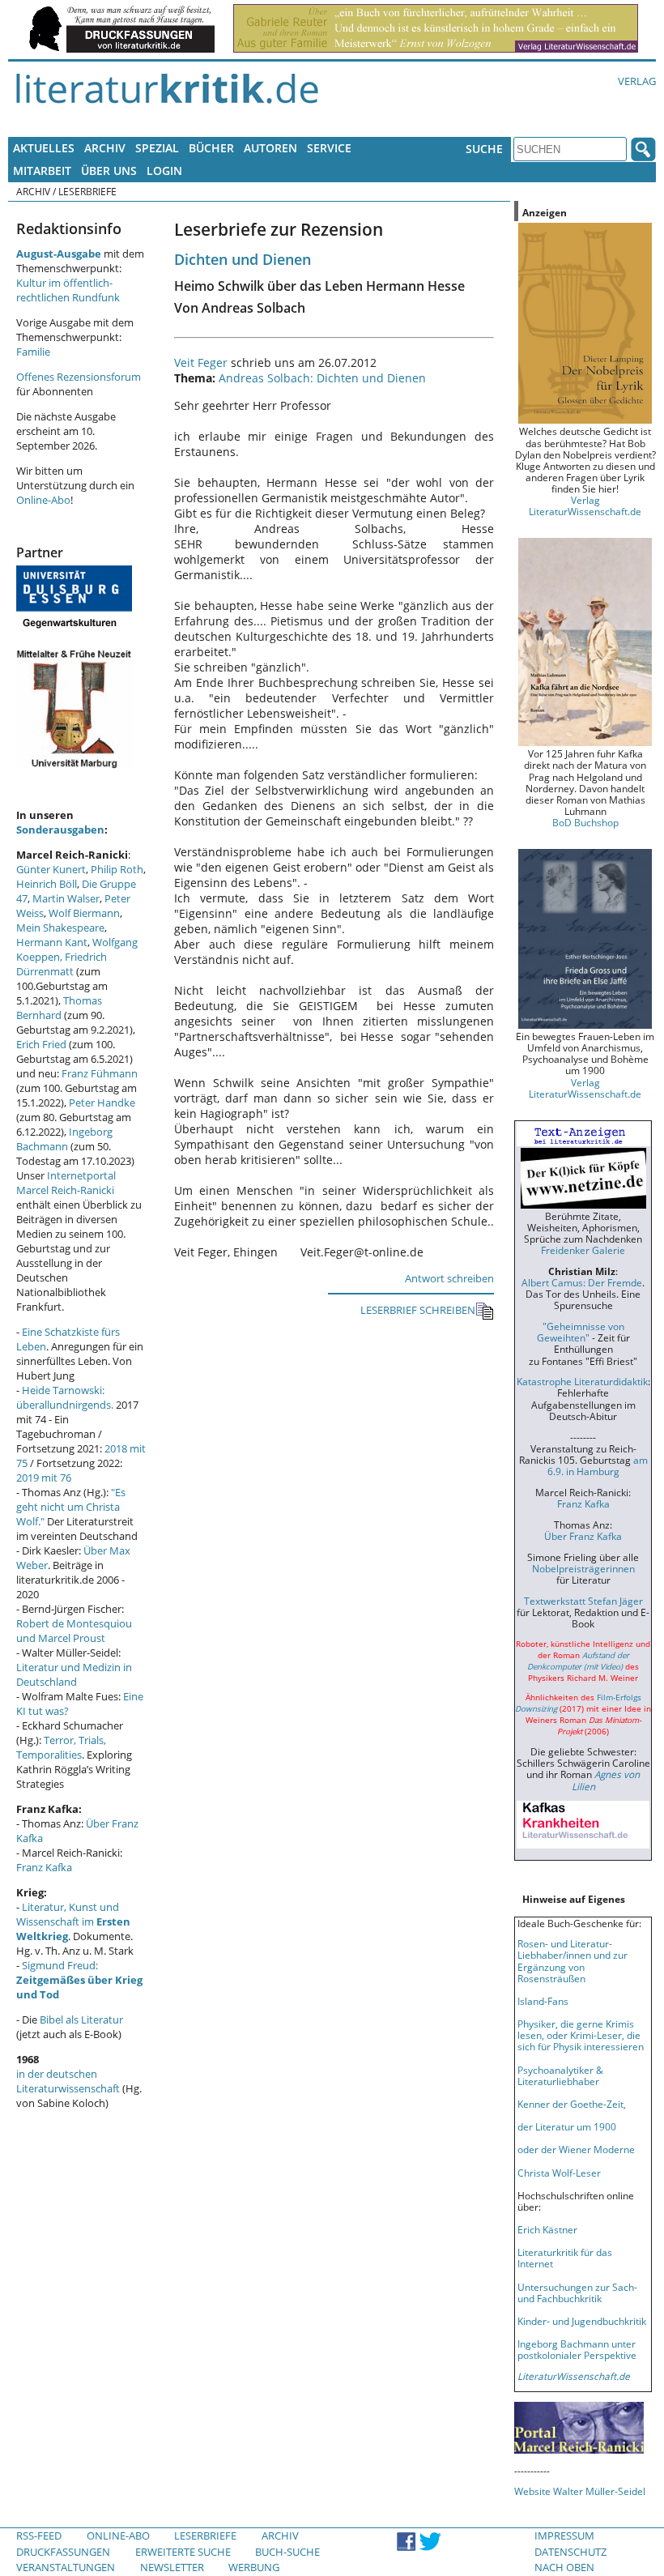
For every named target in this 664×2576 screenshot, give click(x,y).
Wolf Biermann (84, 913)
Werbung (254, 2567)
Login (164, 171)
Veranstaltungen (66, 2567)
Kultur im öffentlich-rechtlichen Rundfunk (68, 290)
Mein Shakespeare (60, 928)
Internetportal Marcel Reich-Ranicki (66, 1183)
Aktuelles (44, 148)
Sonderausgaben (60, 830)
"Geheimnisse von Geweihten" (581, 1332)
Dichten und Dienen (243, 259)
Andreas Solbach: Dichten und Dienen (322, 378)
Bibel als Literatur (81, 2019)
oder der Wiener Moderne (576, 2149)
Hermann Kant (52, 942)
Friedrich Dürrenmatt (62, 964)
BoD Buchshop (585, 822)
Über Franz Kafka (583, 1536)
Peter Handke (102, 1102)
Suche (484, 149)
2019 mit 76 (44, 1478)
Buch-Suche (287, 2552)
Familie (33, 352)
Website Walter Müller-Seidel (580, 2491)
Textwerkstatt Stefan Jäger (583, 1601)
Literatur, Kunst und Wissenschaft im (73, 1921)
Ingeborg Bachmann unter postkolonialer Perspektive (577, 2349)
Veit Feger (201, 363)
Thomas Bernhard (59, 1008)
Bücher (211, 148)
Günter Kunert (51, 869)
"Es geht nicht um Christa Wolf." (71, 1507)
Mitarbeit (42, 171)
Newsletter (172, 2567)
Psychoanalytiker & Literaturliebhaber (560, 2075)
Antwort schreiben (449, 1278)
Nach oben (564, 2567)
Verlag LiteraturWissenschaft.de (585, 505)
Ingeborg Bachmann (64, 1139)
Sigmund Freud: (79, 1980)
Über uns (109, 171)
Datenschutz (570, 2552)
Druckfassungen (63, 2552)
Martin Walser (66, 898)
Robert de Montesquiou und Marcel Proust (74, 1631)
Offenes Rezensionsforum (79, 377)
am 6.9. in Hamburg (598, 1465)
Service (329, 148)
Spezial (157, 148)
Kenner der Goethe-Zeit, (572, 2104)
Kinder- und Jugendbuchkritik (582, 2321)
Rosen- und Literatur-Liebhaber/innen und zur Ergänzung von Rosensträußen (572, 1960)
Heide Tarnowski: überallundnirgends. (65, 1397)
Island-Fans (543, 2001)
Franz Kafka (44, 1867)
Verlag (637, 81)
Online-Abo (43, 500)
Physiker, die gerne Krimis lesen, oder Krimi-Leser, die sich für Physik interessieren (581, 2035)
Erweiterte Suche (183, 2552)
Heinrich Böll (47, 884)
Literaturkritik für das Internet (565, 2258)
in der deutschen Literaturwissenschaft (68, 2081)
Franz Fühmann (100, 1073)
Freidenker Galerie (583, 1250)
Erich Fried (41, 1044)
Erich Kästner (547, 2229)
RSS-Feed (39, 2535)
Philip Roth (117, 869)
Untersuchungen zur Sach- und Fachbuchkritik (577, 2292)
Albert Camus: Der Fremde (582, 1282)
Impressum (564, 2535)
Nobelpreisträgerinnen (583, 1568)
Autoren (270, 148)
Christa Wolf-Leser (559, 2173)
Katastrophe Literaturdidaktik (582, 1381)
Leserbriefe (205, 2535)
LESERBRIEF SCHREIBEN (418, 1310)
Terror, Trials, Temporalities (61, 1747)
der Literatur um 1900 (567, 2126)
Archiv (105, 148)
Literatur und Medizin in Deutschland (74, 1674)
